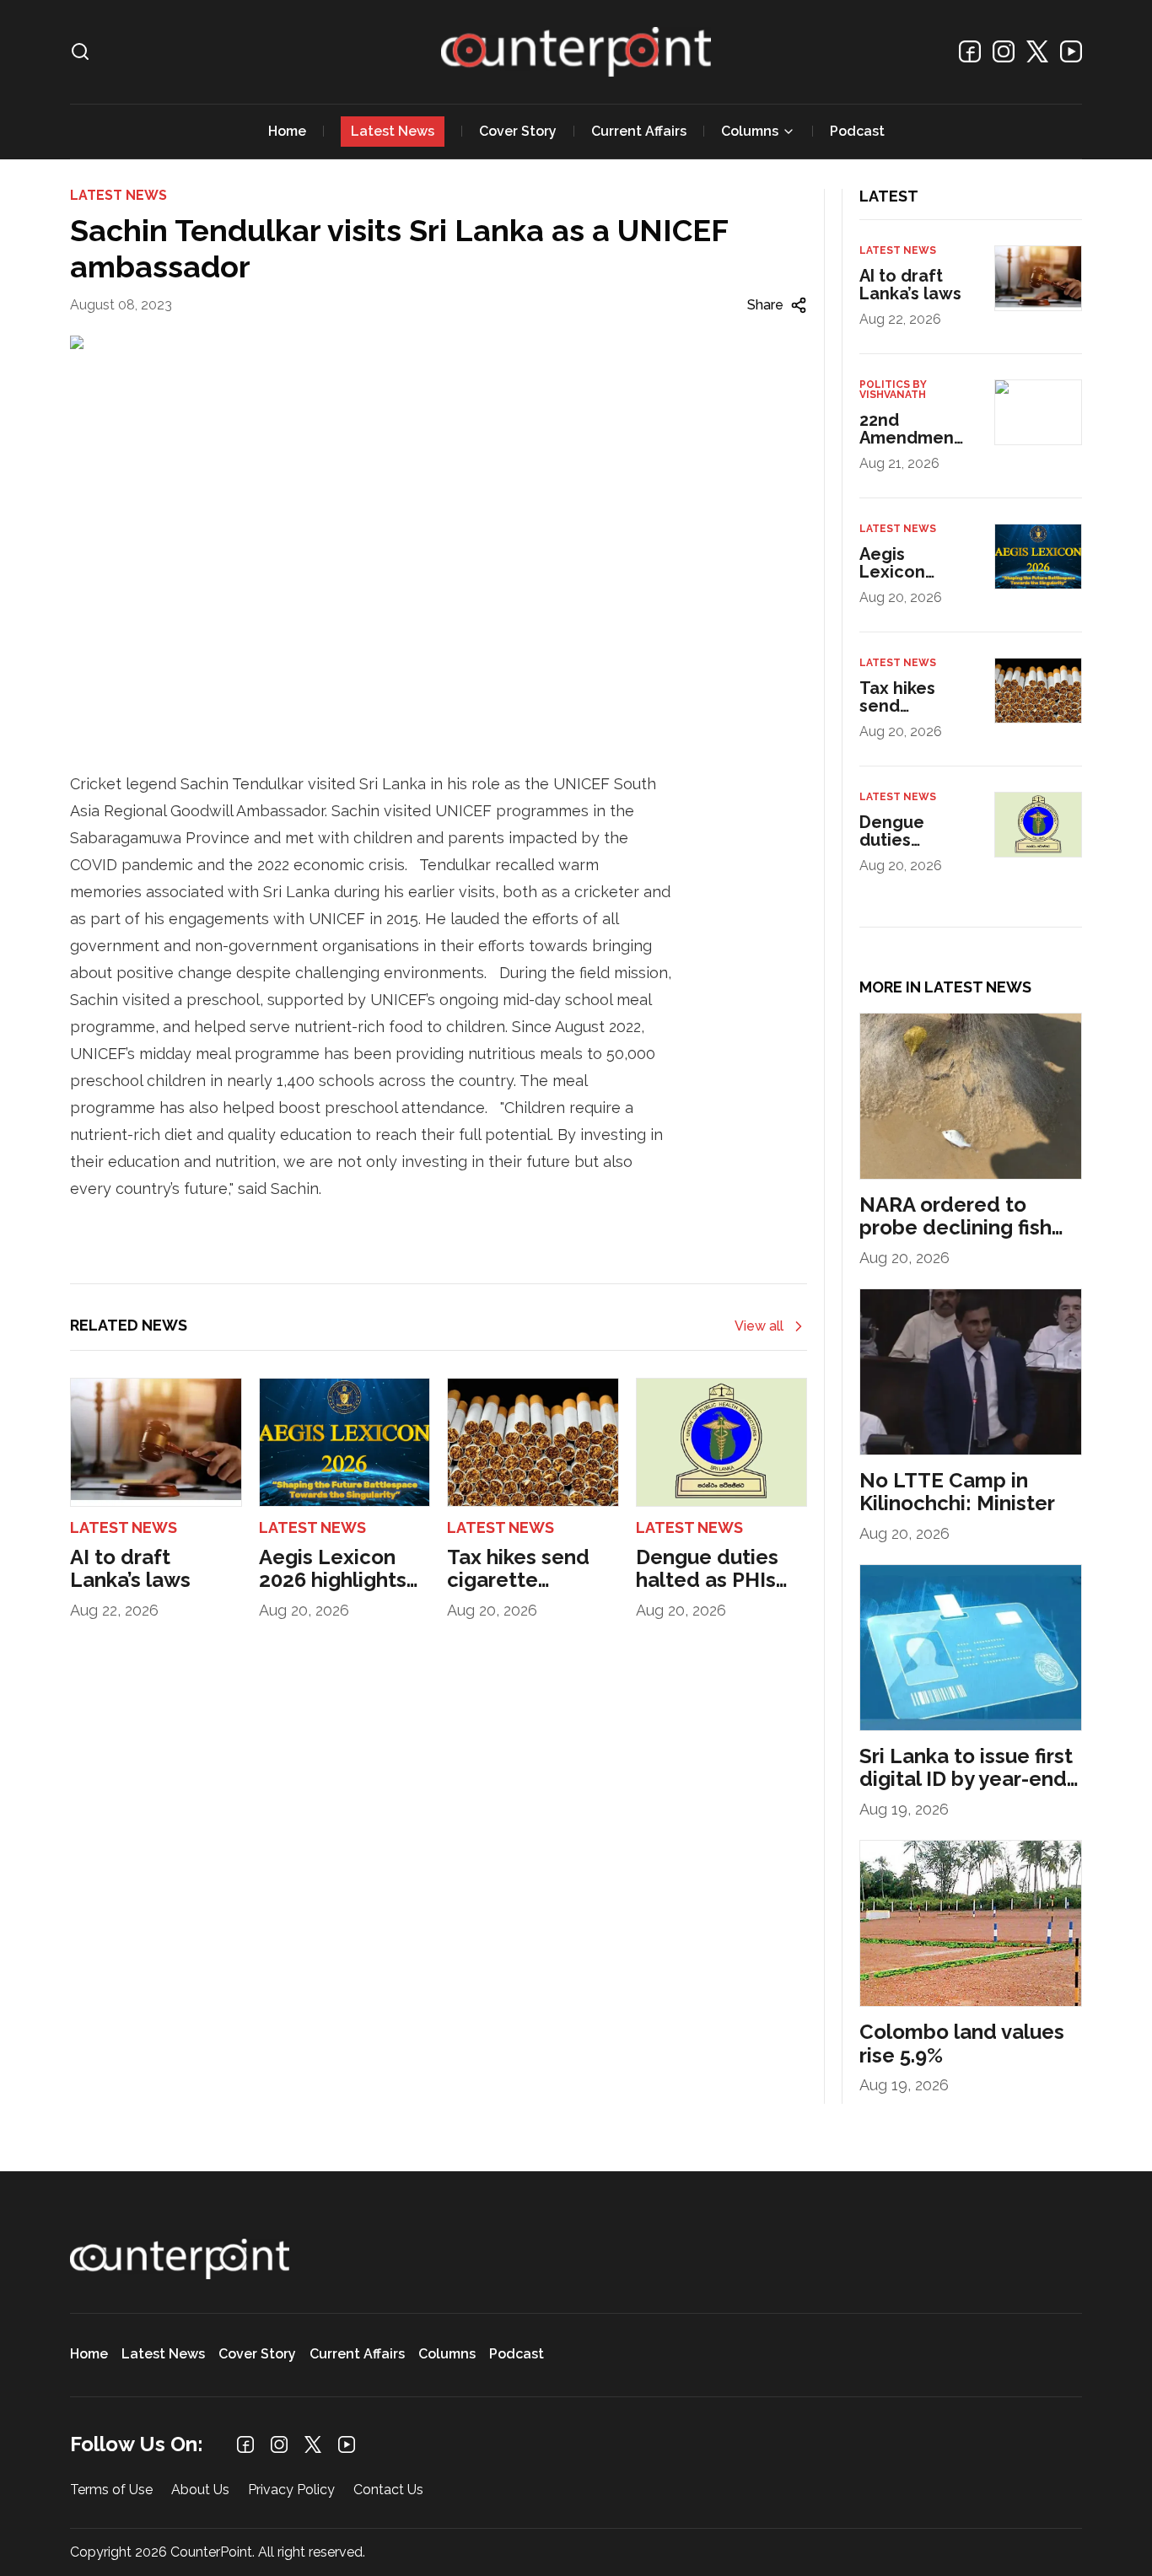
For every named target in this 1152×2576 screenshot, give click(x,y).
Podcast (857, 131)
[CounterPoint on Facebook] (970, 51)
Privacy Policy (291, 2490)
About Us (200, 2490)
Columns (750, 131)
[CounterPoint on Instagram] (1004, 51)
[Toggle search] (80, 51)
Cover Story (518, 131)
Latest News (393, 131)
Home (287, 131)
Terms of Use (111, 2490)
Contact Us (388, 2490)
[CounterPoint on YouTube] (1071, 51)
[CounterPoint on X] (1037, 51)
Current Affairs (639, 131)
